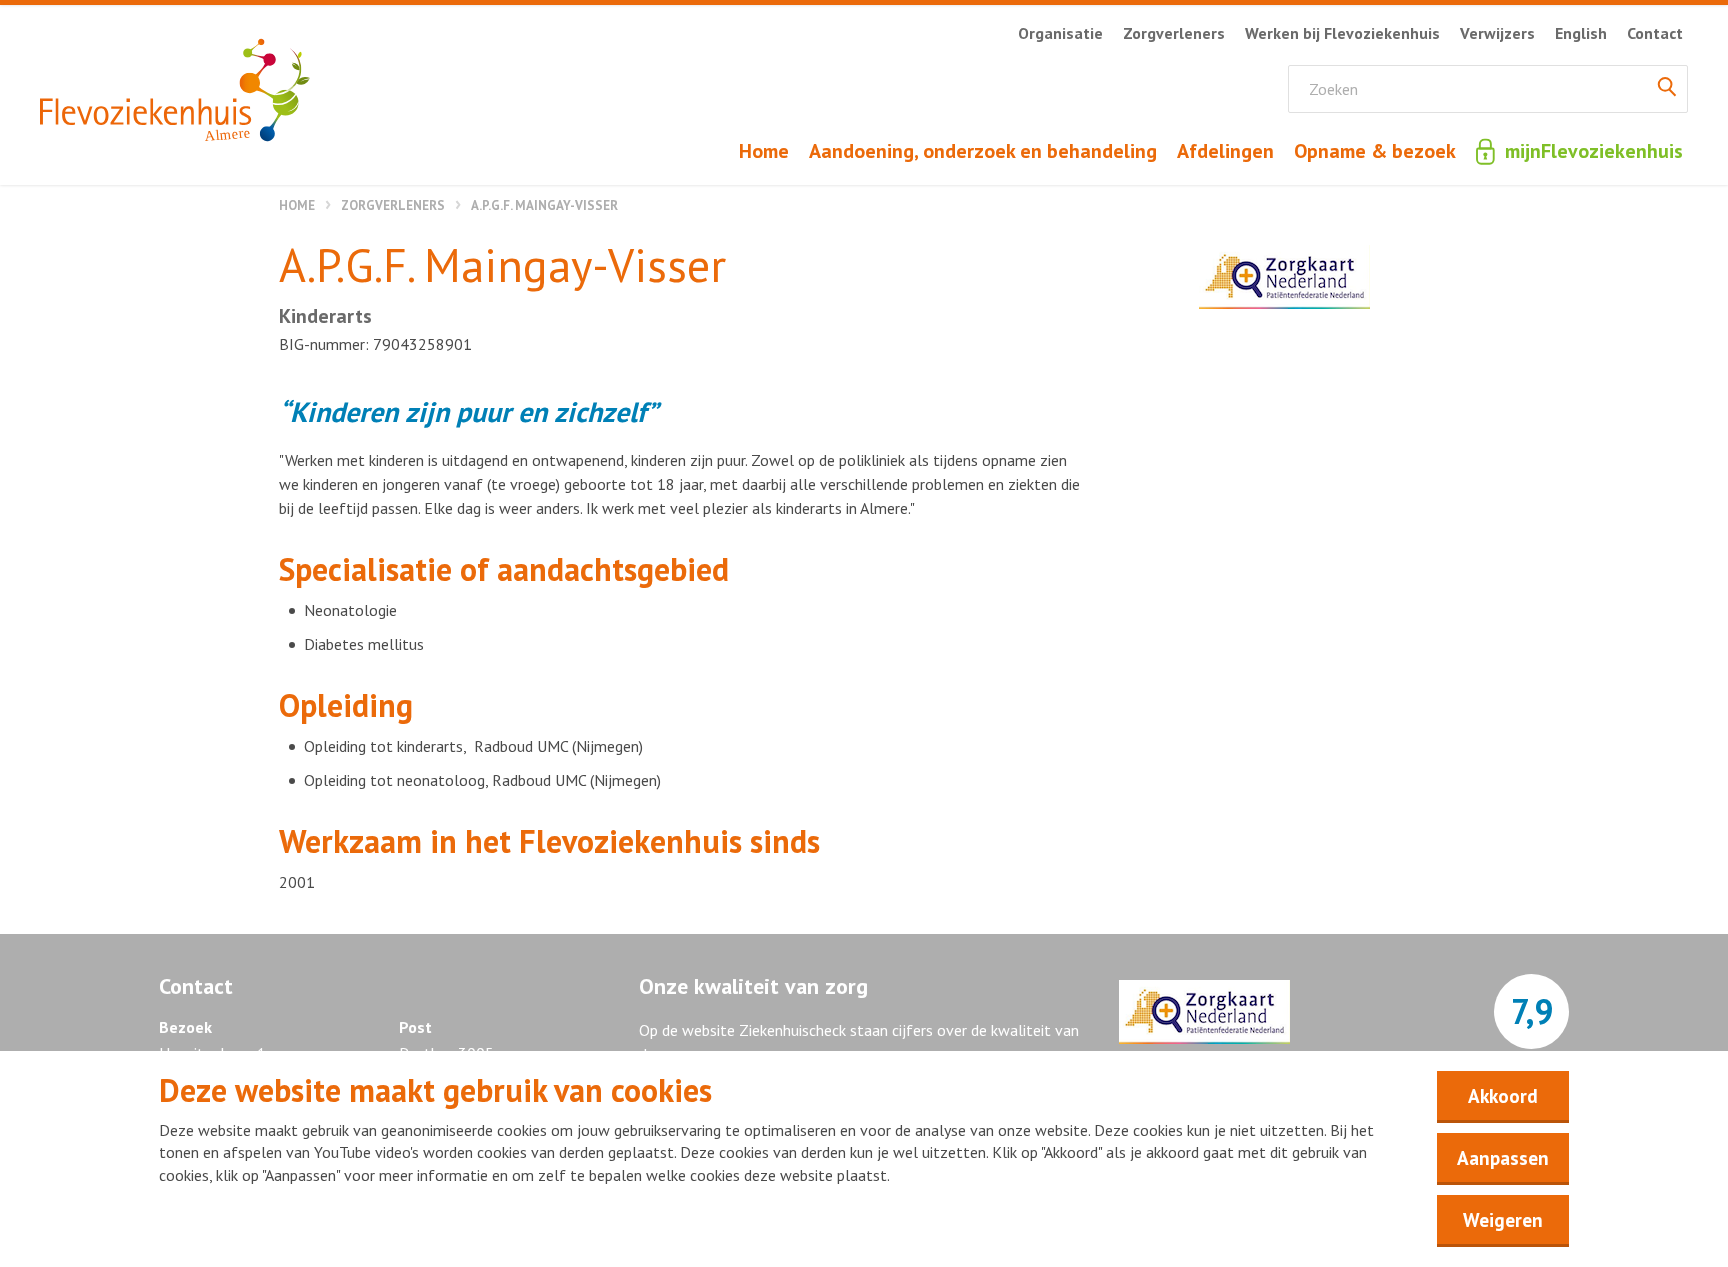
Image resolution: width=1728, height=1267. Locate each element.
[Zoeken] (1667, 89)
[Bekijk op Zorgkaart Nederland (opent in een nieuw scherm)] (1284, 277)
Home (297, 205)
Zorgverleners (393, 205)
